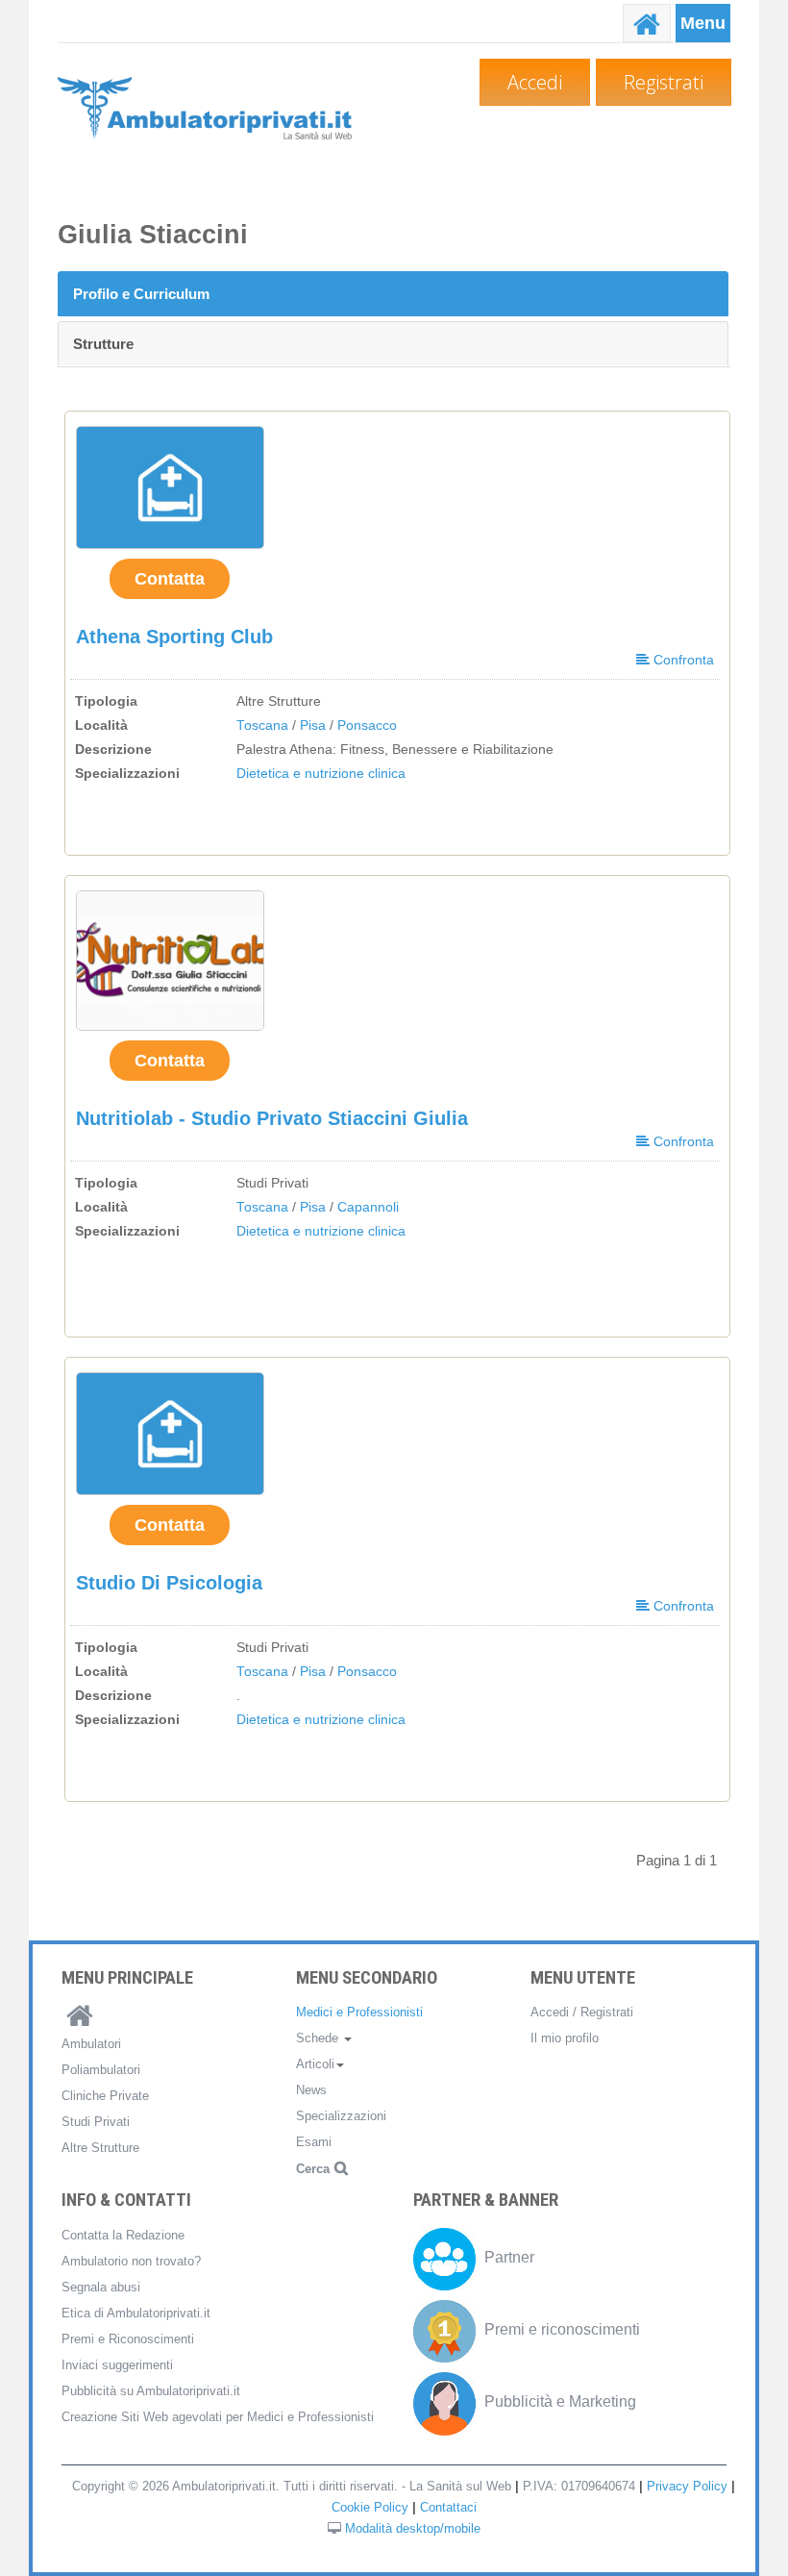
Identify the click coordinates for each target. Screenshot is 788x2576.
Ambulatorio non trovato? (131, 2261)
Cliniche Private (105, 2096)
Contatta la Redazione (123, 2235)
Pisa (313, 725)
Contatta (170, 579)
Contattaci (448, 2507)
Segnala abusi (101, 2287)
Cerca (313, 2169)
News (311, 2090)
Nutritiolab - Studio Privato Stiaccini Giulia (272, 1118)
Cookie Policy (370, 2507)
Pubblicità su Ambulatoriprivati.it (151, 2391)
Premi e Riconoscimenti (128, 2339)
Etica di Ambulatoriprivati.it (136, 2313)
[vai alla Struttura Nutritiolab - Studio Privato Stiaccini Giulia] (170, 960)
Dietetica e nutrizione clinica (321, 774)
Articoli (315, 2064)
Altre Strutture (100, 2148)
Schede (319, 2038)
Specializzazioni (341, 2116)
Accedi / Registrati (582, 2012)
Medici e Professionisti (359, 2012)
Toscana (262, 725)
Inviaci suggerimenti (117, 2365)
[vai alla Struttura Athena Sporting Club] (170, 488)
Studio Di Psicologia (169, 1583)
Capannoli (368, 1207)
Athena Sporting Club (174, 637)
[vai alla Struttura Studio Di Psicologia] (170, 1434)
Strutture (103, 344)
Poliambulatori (101, 2070)
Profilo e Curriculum (141, 294)
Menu (703, 23)
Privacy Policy (687, 2486)
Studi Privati (96, 2122)
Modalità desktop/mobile (413, 2528)
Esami (314, 2142)
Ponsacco (367, 725)
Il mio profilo (565, 2038)
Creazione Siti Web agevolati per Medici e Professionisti (218, 2417)
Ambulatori (91, 2044)
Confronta (682, 660)
